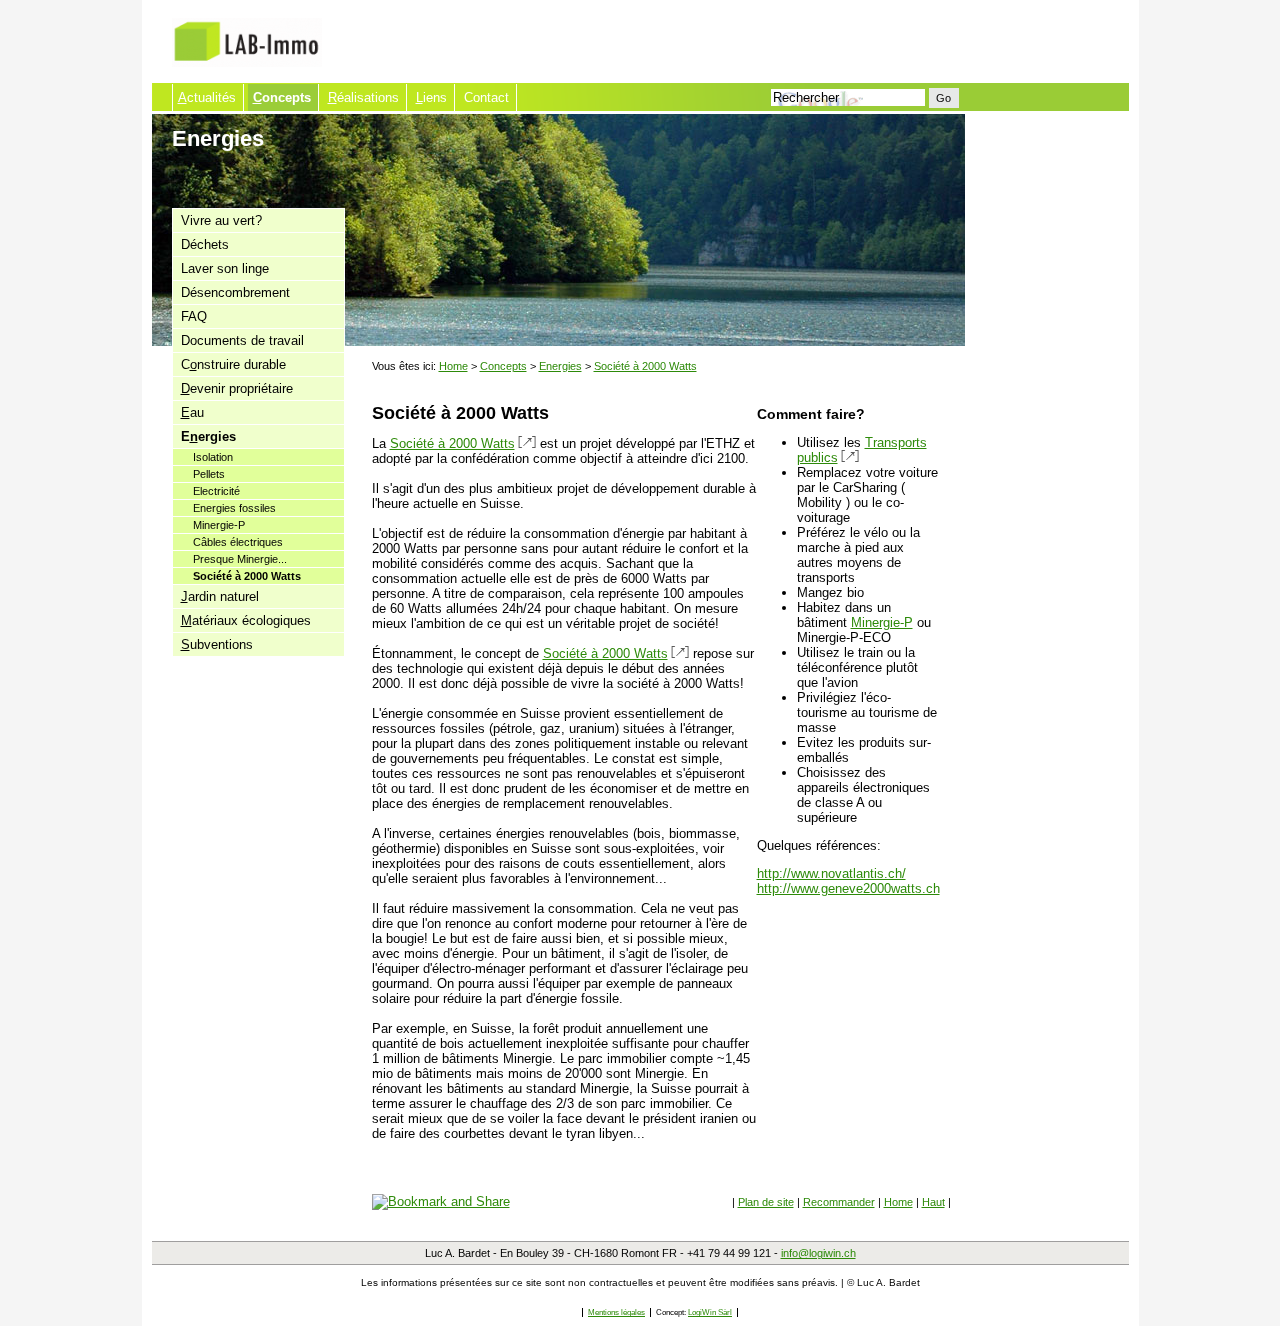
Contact (486, 97)
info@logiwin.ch (818, 1253)
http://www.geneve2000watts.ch (848, 888)
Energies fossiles (234, 508)
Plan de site (766, 1202)
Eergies (208, 436)
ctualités (207, 97)
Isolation (213, 457)
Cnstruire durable (233, 364)
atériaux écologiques (246, 620)
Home (453, 366)
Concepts (503, 366)
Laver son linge (225, 268)
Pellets (209, 474)
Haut (933, 1202)
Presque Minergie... (240, 559)
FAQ (194, 316)
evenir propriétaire (237, 388)
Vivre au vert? (221, 220)
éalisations (363, 97)
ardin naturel (220, 596)
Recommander (839, 1202)
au (192, 412)
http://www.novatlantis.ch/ (831, 873)
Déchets (205, 244)
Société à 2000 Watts (247, 576)
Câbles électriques (238, 542)
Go (943, 98)
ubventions (217, 644)
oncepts (282, 97)
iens (431, 97)
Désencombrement (235, 292)
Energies (560, 366)
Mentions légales (616, 1312)
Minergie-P (219, 525)
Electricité (216, 491)
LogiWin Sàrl (710, 1312)
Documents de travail (242, 340)
